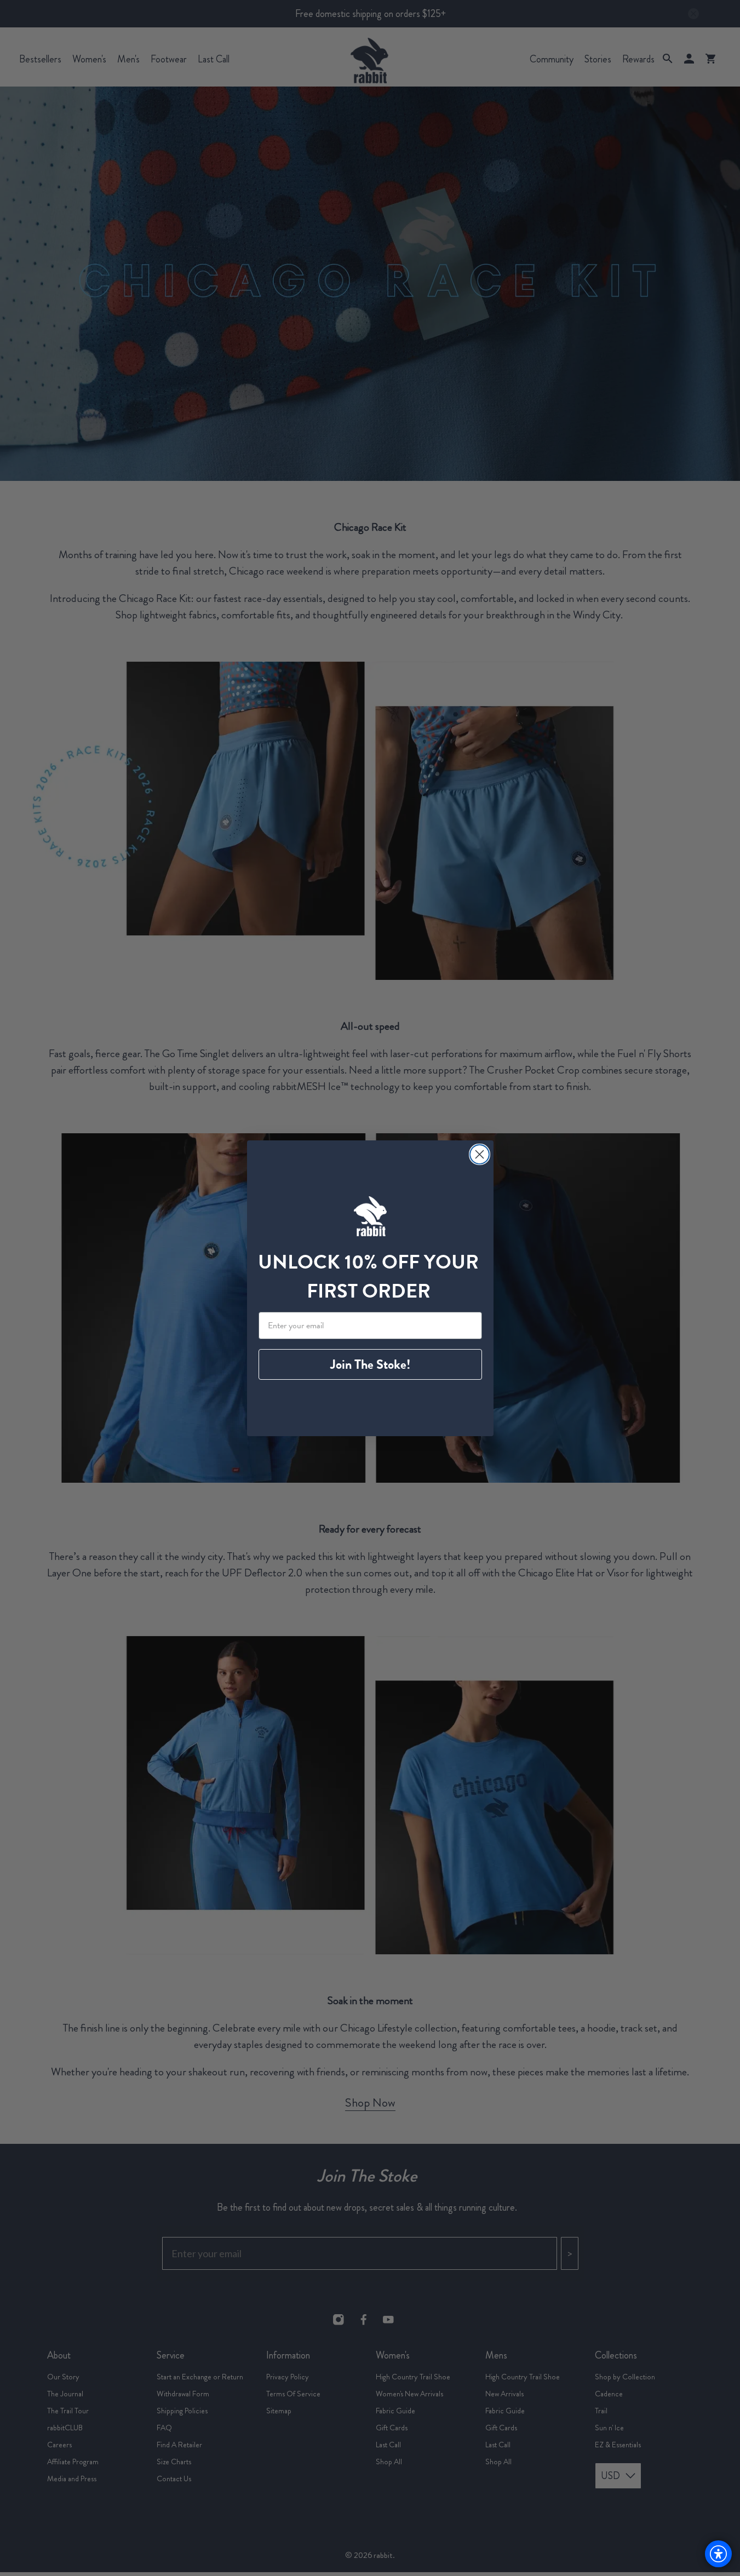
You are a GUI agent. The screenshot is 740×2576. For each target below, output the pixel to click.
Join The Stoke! (370, 1364)
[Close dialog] (480, 1154)
